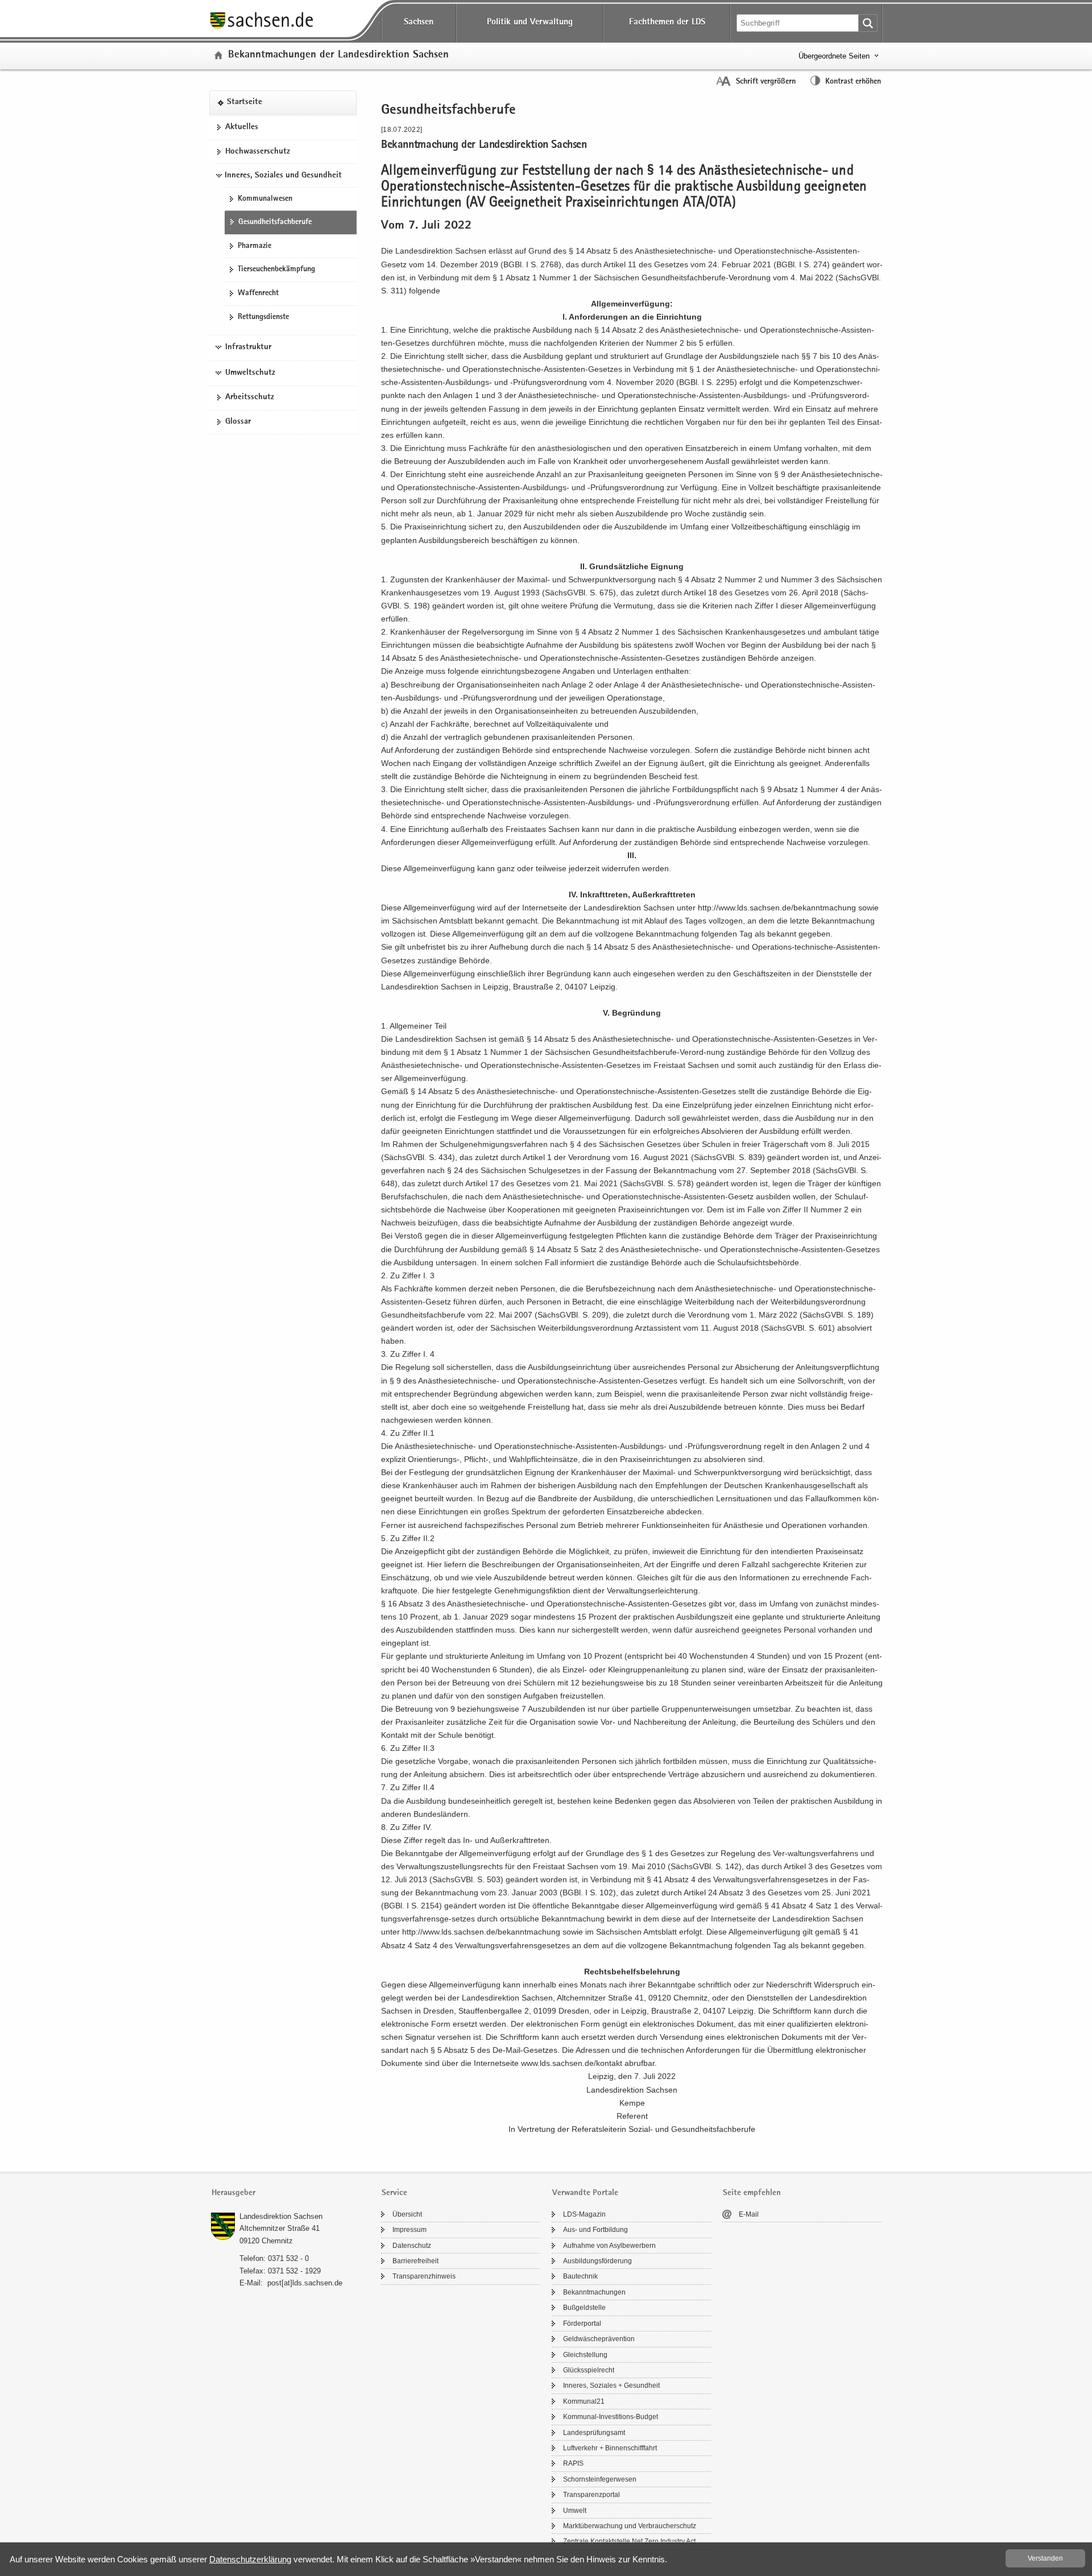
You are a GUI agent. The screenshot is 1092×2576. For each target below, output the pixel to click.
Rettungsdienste (263, 317)
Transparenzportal (591, 2495)
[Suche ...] (868, 23)
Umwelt (575, 2511)
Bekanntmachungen (594, 2292)
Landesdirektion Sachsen (281, 2216)
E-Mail (749, 2214)
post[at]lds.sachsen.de (305, 2283)
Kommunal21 (584, 2401)
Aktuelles (242, 127)
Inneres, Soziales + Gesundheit (611, 2386)
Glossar (238, 422)
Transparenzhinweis (424, 2276)
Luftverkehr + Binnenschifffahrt (610, 2448)
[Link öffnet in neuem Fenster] (262, 28)
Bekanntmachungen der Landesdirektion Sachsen (338, 55)
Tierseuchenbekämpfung (276, 270)
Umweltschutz (250, 373)
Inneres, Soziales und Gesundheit (283, 176)
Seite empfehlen (752, 2193)
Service (394, 2193)
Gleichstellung (585, 2355)
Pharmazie (255, 246)
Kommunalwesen (265, 199)
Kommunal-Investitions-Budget (611, 2417)
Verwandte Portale (585, 2193)
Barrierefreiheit (415, 2261)
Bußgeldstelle (584, 2308)
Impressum (409, 2230)
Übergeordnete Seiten (834, 56)
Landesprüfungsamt (594, 2433)
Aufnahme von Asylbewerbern (609, 2246)
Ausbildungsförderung (597, 2261)
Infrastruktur (248, 347)
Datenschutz (412, 2246)
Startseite (245, 103)
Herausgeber (233, 2193)
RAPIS (573, 2463)
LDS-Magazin (584, 2214)
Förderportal (582, 2324)
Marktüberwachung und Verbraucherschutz (630, 2526)
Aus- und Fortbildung (595, 2230)
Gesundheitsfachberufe (275, 222)
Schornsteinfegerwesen (600, 2479)
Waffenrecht (258, 293)
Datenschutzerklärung (250, 2559)
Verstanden (1045, 2558)
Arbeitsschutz (250, 398)
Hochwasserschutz (258, 152)
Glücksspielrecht (589, 2370)
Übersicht (407, 2214)
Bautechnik (580, 2276)
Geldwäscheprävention (599, 2339)
